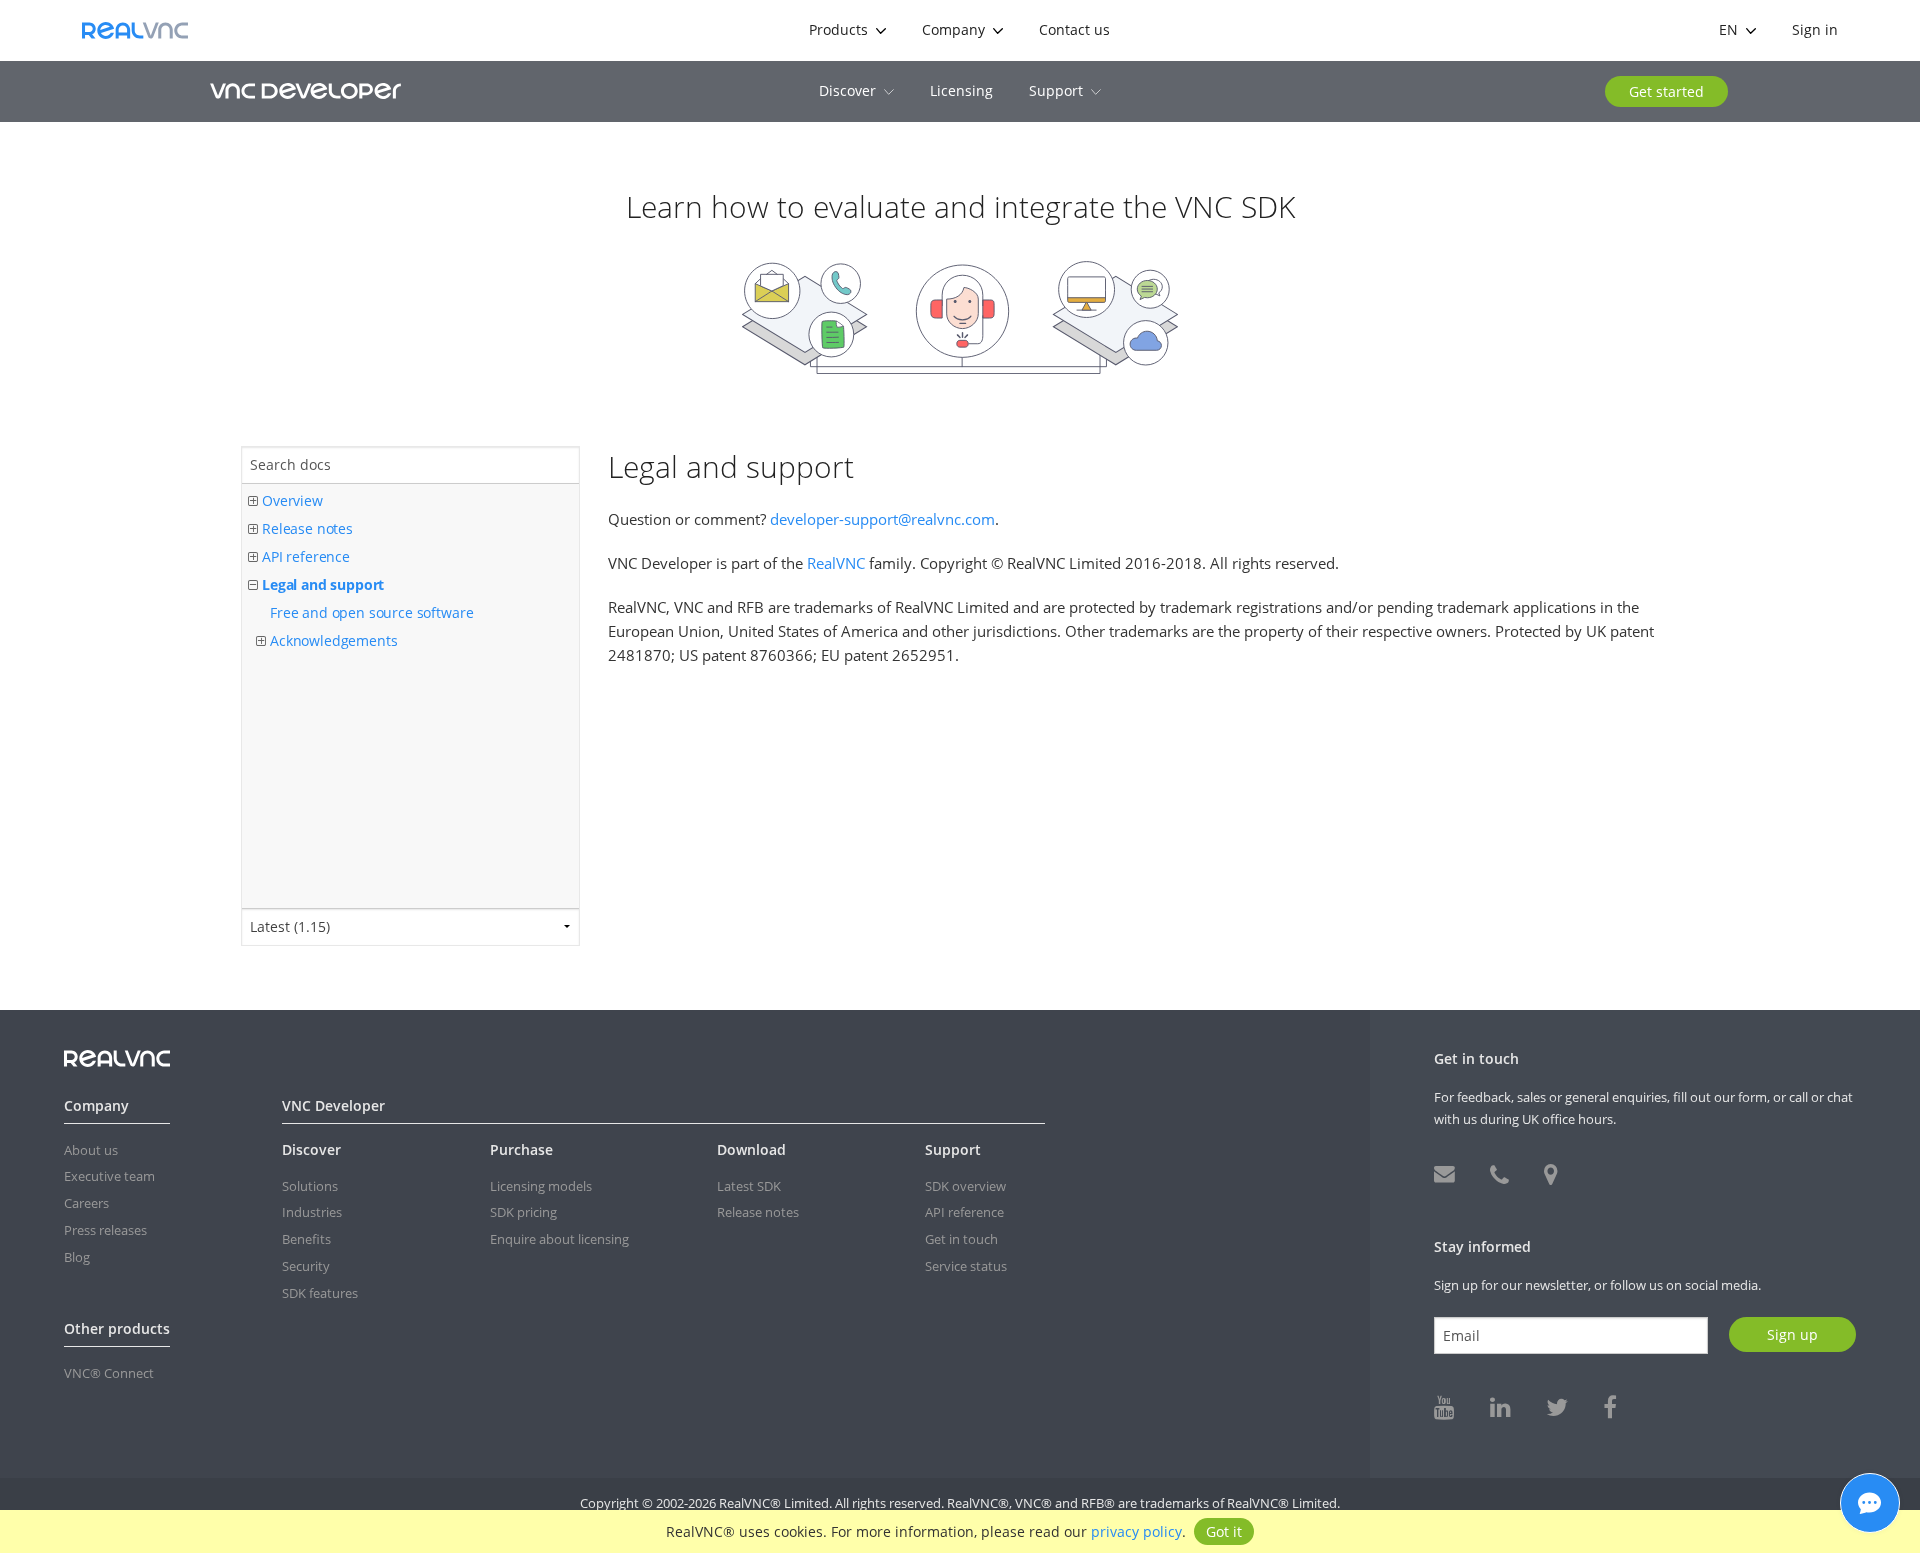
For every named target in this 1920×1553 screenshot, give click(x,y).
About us (91, 1150)
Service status (966, 1266)
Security (306, 1266)
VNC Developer (305, 90)
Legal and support (323, 584)
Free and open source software (371, 612)
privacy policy (1136, 1531)
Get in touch (961, 1239)
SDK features (320, 1293)
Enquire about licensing (559, 1239)
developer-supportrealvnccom (882, 519)
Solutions (310, 1186)
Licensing (961, 90)
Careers (86, 1203)
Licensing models (541, 1186)
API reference (306, 556)
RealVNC (135, 30)
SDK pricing (523, 1212)
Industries (312, 1212)
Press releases (105, 1230)
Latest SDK (749, 1186)
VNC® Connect (109, 1373)
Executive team (109, 1176)
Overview (292, 500)
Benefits (306, 1239)
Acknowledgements (333, 640)
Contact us (1074, 29)
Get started (1666, 91)
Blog (77, 1257)
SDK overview (965, 1186)
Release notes (307, 528)
